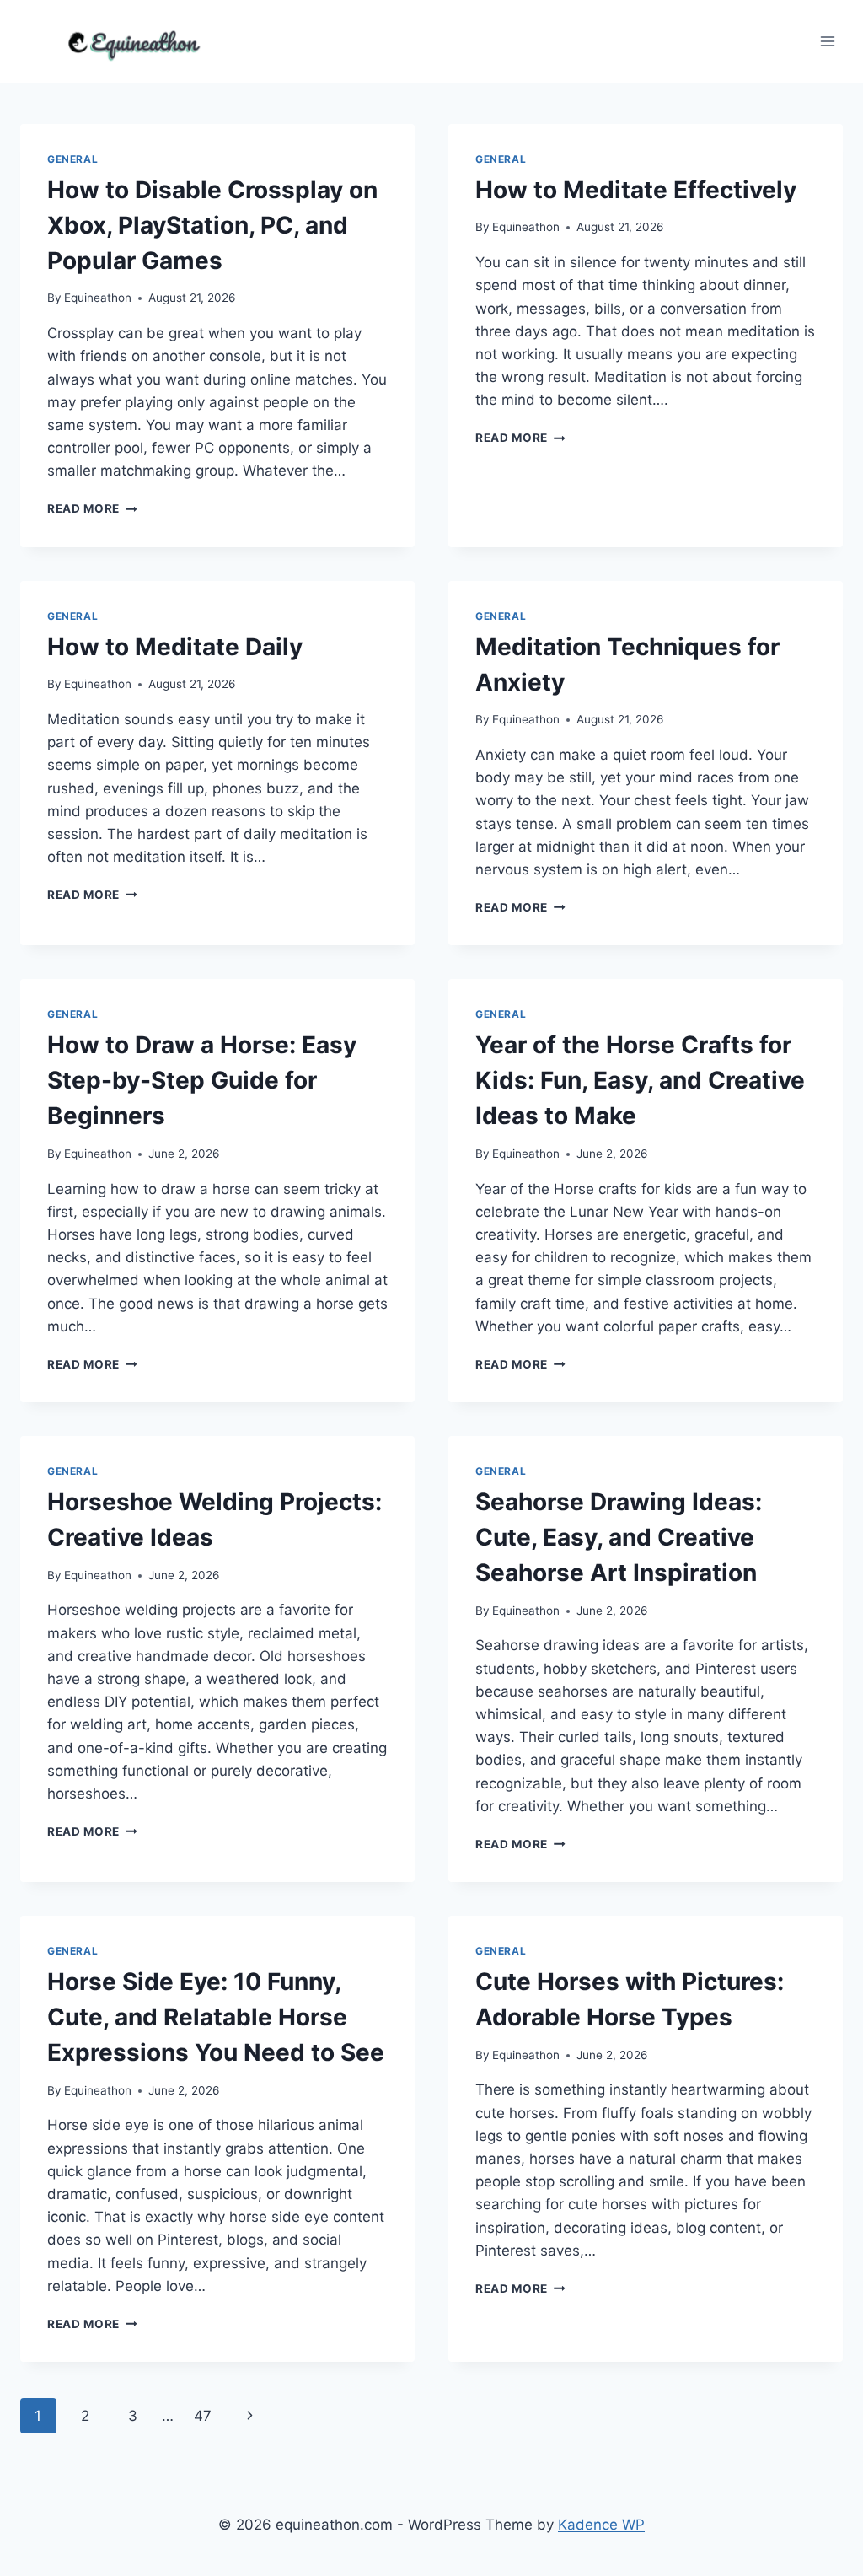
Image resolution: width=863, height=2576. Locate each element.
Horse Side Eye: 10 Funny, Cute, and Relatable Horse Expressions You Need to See (216, 2017)
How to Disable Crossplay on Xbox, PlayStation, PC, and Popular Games (212, 225)
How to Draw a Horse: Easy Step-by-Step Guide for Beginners (202, 1080)
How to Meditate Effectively (636, 190)
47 (203, 2416)
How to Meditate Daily (175, 647)
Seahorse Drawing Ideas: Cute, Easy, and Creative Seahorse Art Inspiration (619, 1537)
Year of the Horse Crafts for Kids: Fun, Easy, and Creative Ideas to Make (640, 1080)
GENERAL (72, 159)
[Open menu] (827, 42)
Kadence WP (601, 2525)
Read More (92, 508)
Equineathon (98, 298)
